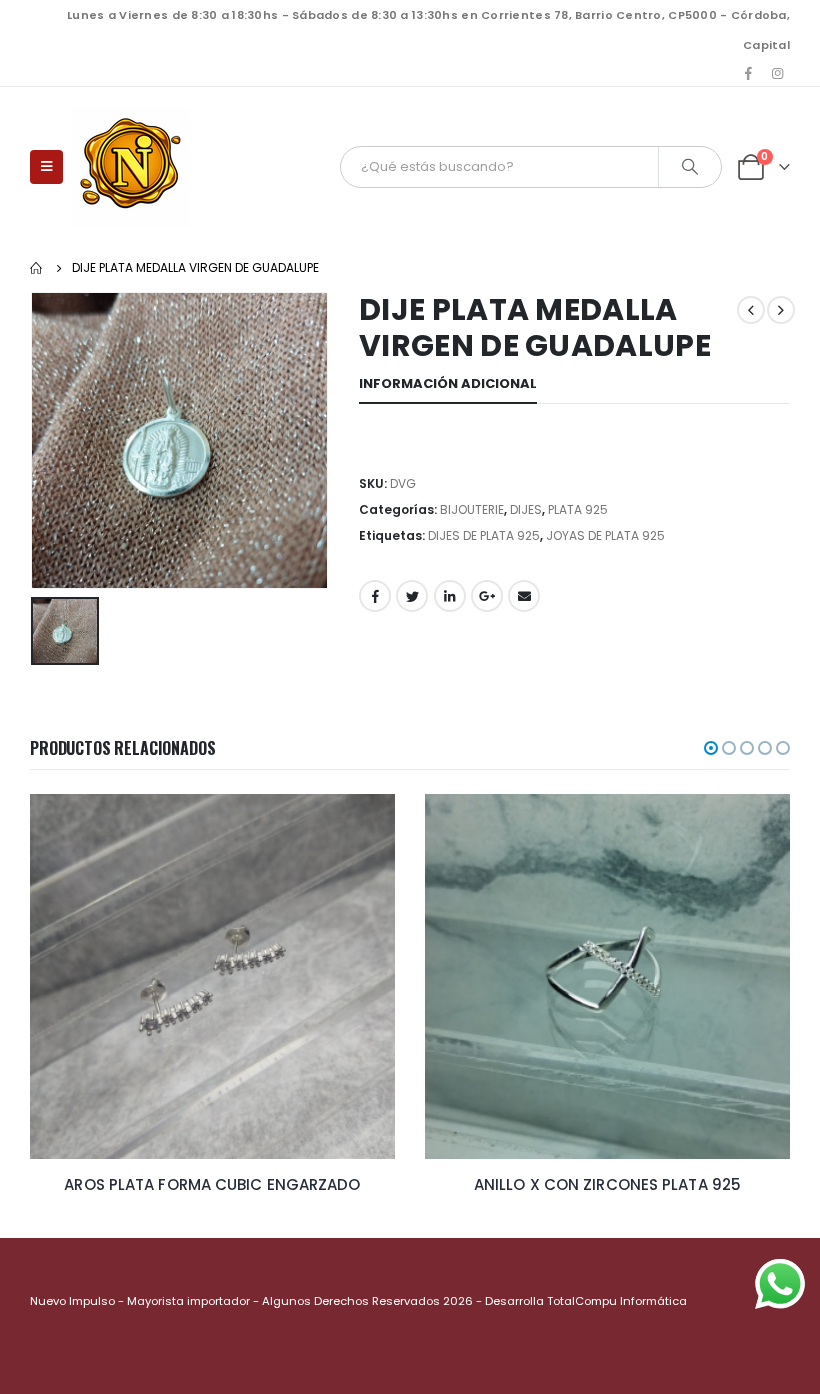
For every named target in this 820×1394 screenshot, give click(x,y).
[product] (257, 976)
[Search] (690, 167)
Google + (487, 596)
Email (524, 596)
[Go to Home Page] (37, 268)
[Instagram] (777, 73)
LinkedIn (450, 596)
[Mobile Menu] (46, 167)
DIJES (526, 509)
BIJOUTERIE (472, 509)
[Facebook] (749, 73)
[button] (711, 748)
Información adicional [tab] (448, 383)
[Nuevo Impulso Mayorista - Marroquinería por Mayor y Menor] (131, 167)
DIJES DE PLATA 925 (484, 535)
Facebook (375, 596)
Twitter (412, 596)
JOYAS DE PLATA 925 (605, 535)
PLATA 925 (578, 509)
